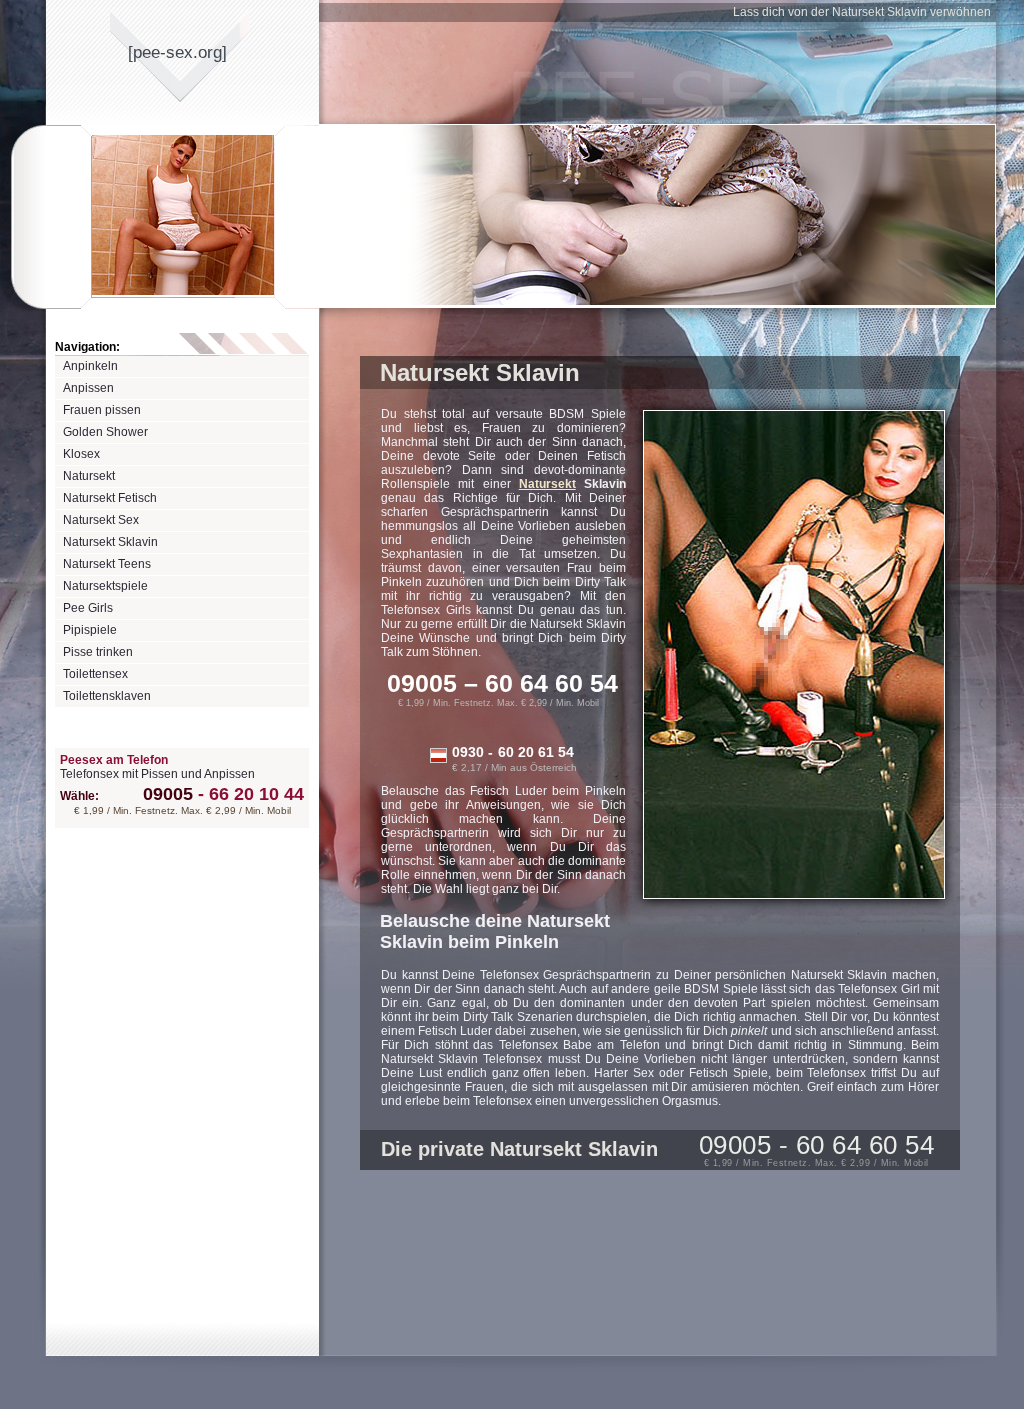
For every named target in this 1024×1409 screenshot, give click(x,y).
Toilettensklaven (107, 696)
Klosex (81, 454)
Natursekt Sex (101, 520)
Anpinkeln (90, 366)
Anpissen (88, 388)
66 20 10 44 (251, 794)
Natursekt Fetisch (110, 498)
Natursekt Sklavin (110, 542)
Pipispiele (90, 630)
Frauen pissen (102, 410)
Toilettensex (95, 674)
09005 (168, 794)
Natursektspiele (105, 586)
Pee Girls (88, 608)
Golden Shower (105, 432)
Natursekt (89, 476)
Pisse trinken (98, 652)
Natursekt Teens (107, 564)
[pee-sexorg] (177, 52)
